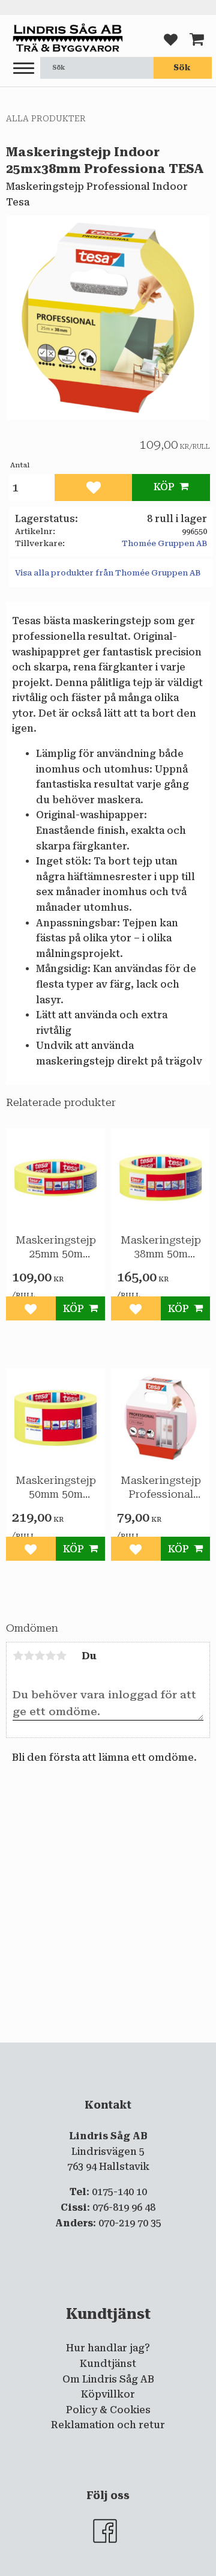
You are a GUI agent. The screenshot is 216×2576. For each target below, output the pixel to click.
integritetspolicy (124, 2052)
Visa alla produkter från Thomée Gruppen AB (108, 573)
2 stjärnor (29, 1656)
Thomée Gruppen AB (164, 543)
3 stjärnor (40, 1656)
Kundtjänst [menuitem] (108, 2364)
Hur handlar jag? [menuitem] (108, 2348)
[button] (24, 69)
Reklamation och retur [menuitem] (108, 2425)
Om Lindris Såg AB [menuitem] (108, 2379)
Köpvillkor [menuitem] (108, 2394)
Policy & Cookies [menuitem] (108, 2410)
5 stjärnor (61, 1656)
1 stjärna (18, 1656)
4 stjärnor (50, 1656)
